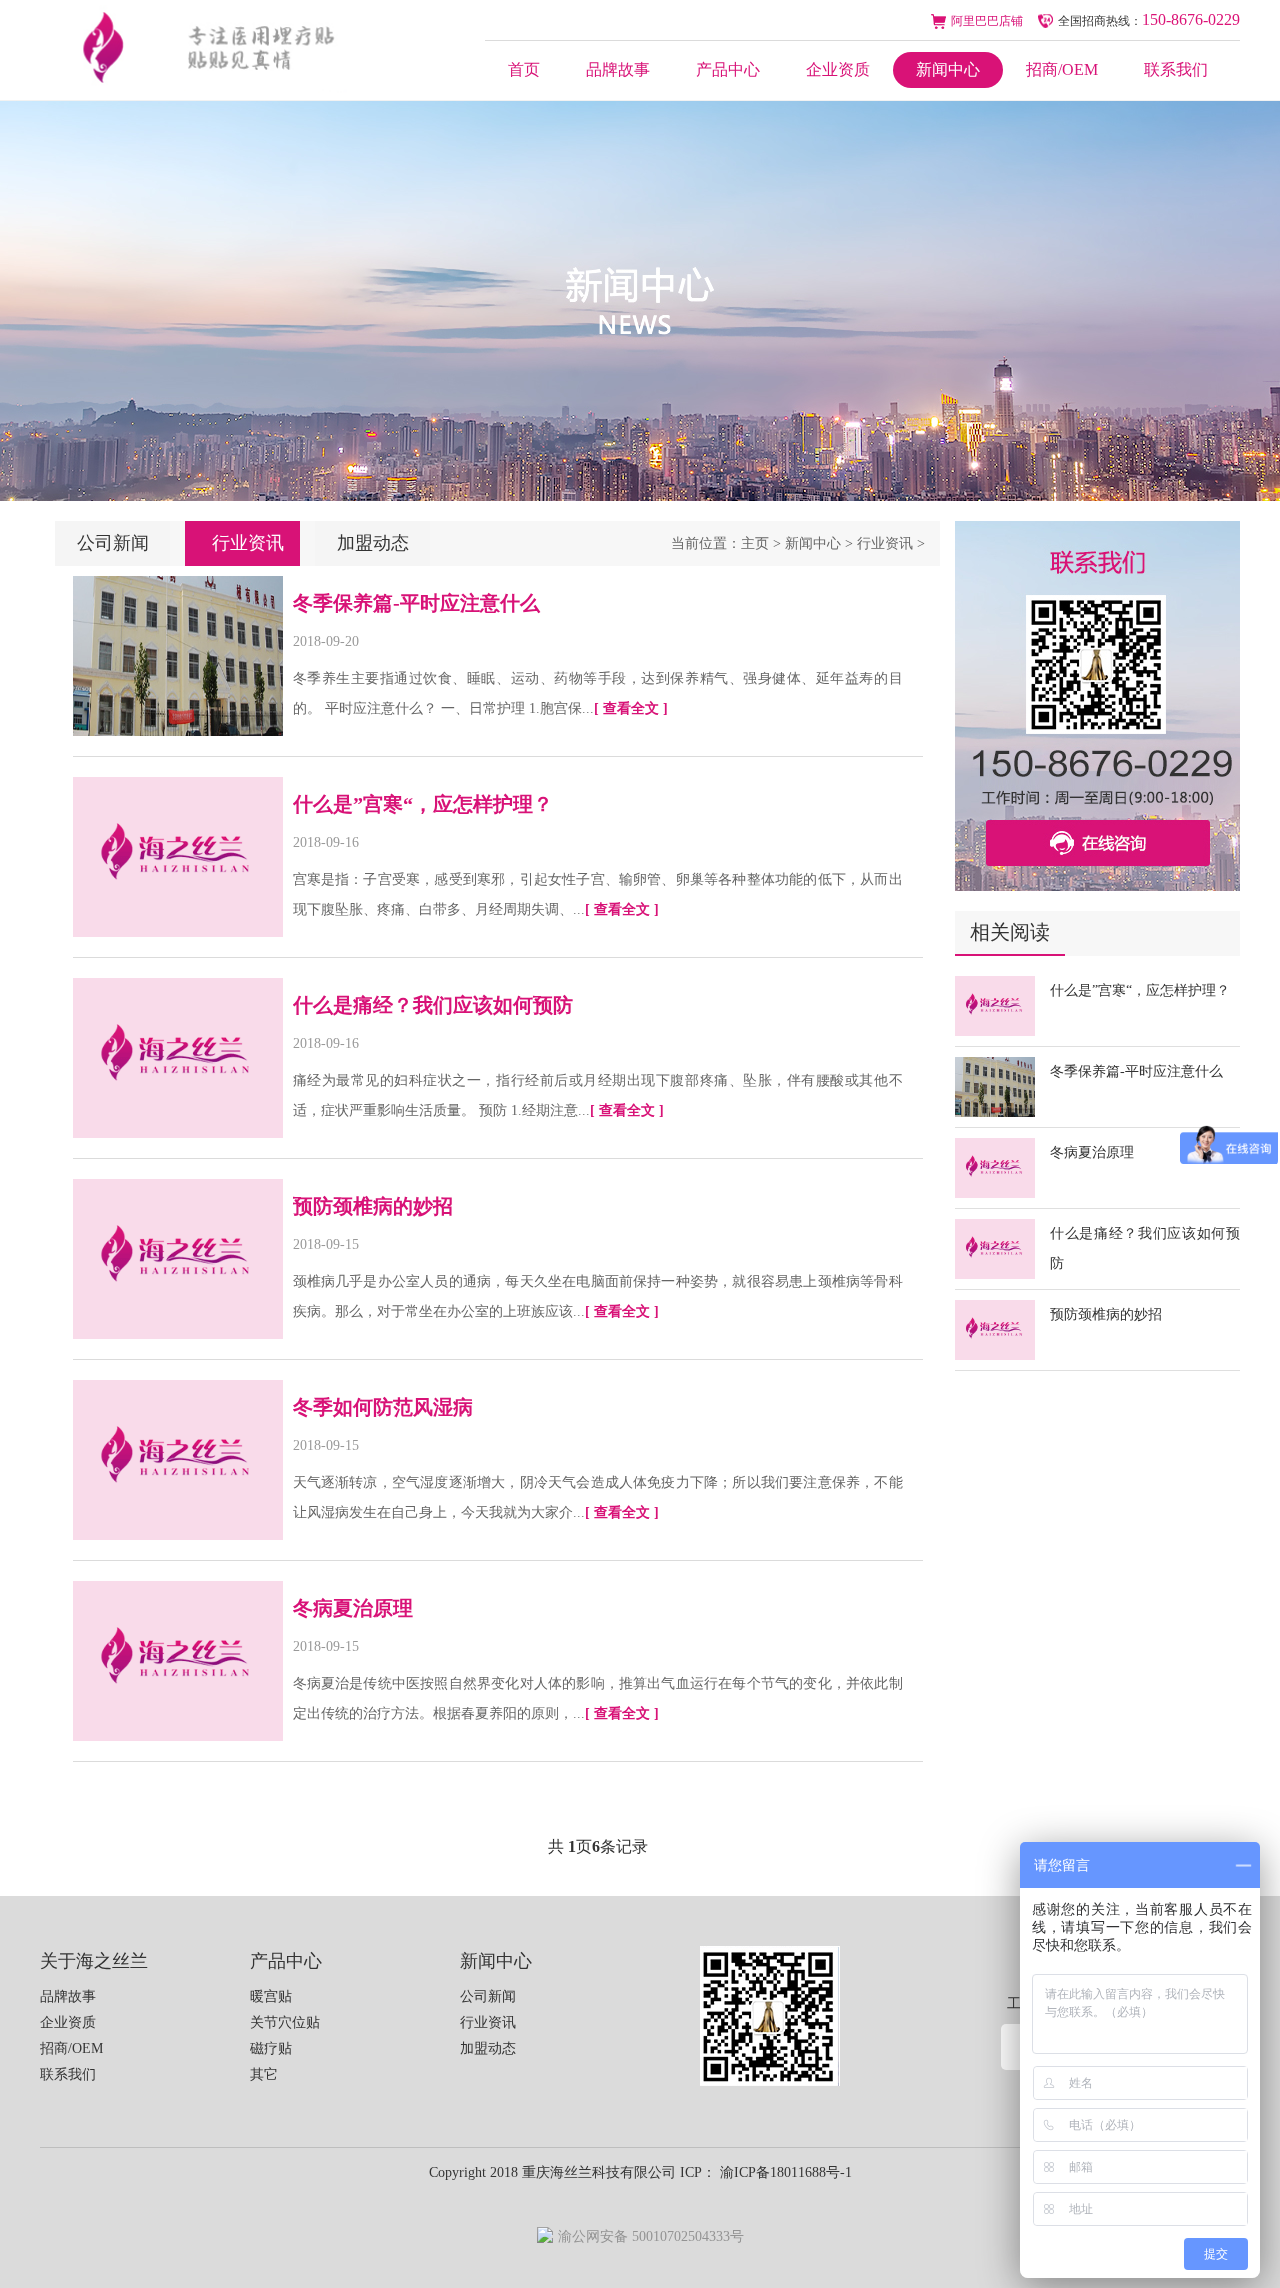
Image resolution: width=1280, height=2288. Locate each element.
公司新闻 (113, 543)
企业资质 (838, 69)
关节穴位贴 (285, 2022)
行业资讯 (885, 543)
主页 (755, 543)
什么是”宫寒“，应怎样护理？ (1140, 990)
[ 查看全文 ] (631, 708)
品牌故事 (618, 69)
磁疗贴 (271, 2048)
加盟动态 (373, 543)
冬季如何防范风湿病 (383, 1407)
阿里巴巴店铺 (987, 21)
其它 (264, 2074)
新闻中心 (948, 69)
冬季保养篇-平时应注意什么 (1136, 1071)
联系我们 (1176, 69)
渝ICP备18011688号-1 (784, 2172)
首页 (524, 69)
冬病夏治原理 (1092, 1152)
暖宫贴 (271, 1996)
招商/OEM (1062, 69)
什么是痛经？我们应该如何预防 (433, 1005)
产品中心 (728, 69)
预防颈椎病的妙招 (1106, 1314)
